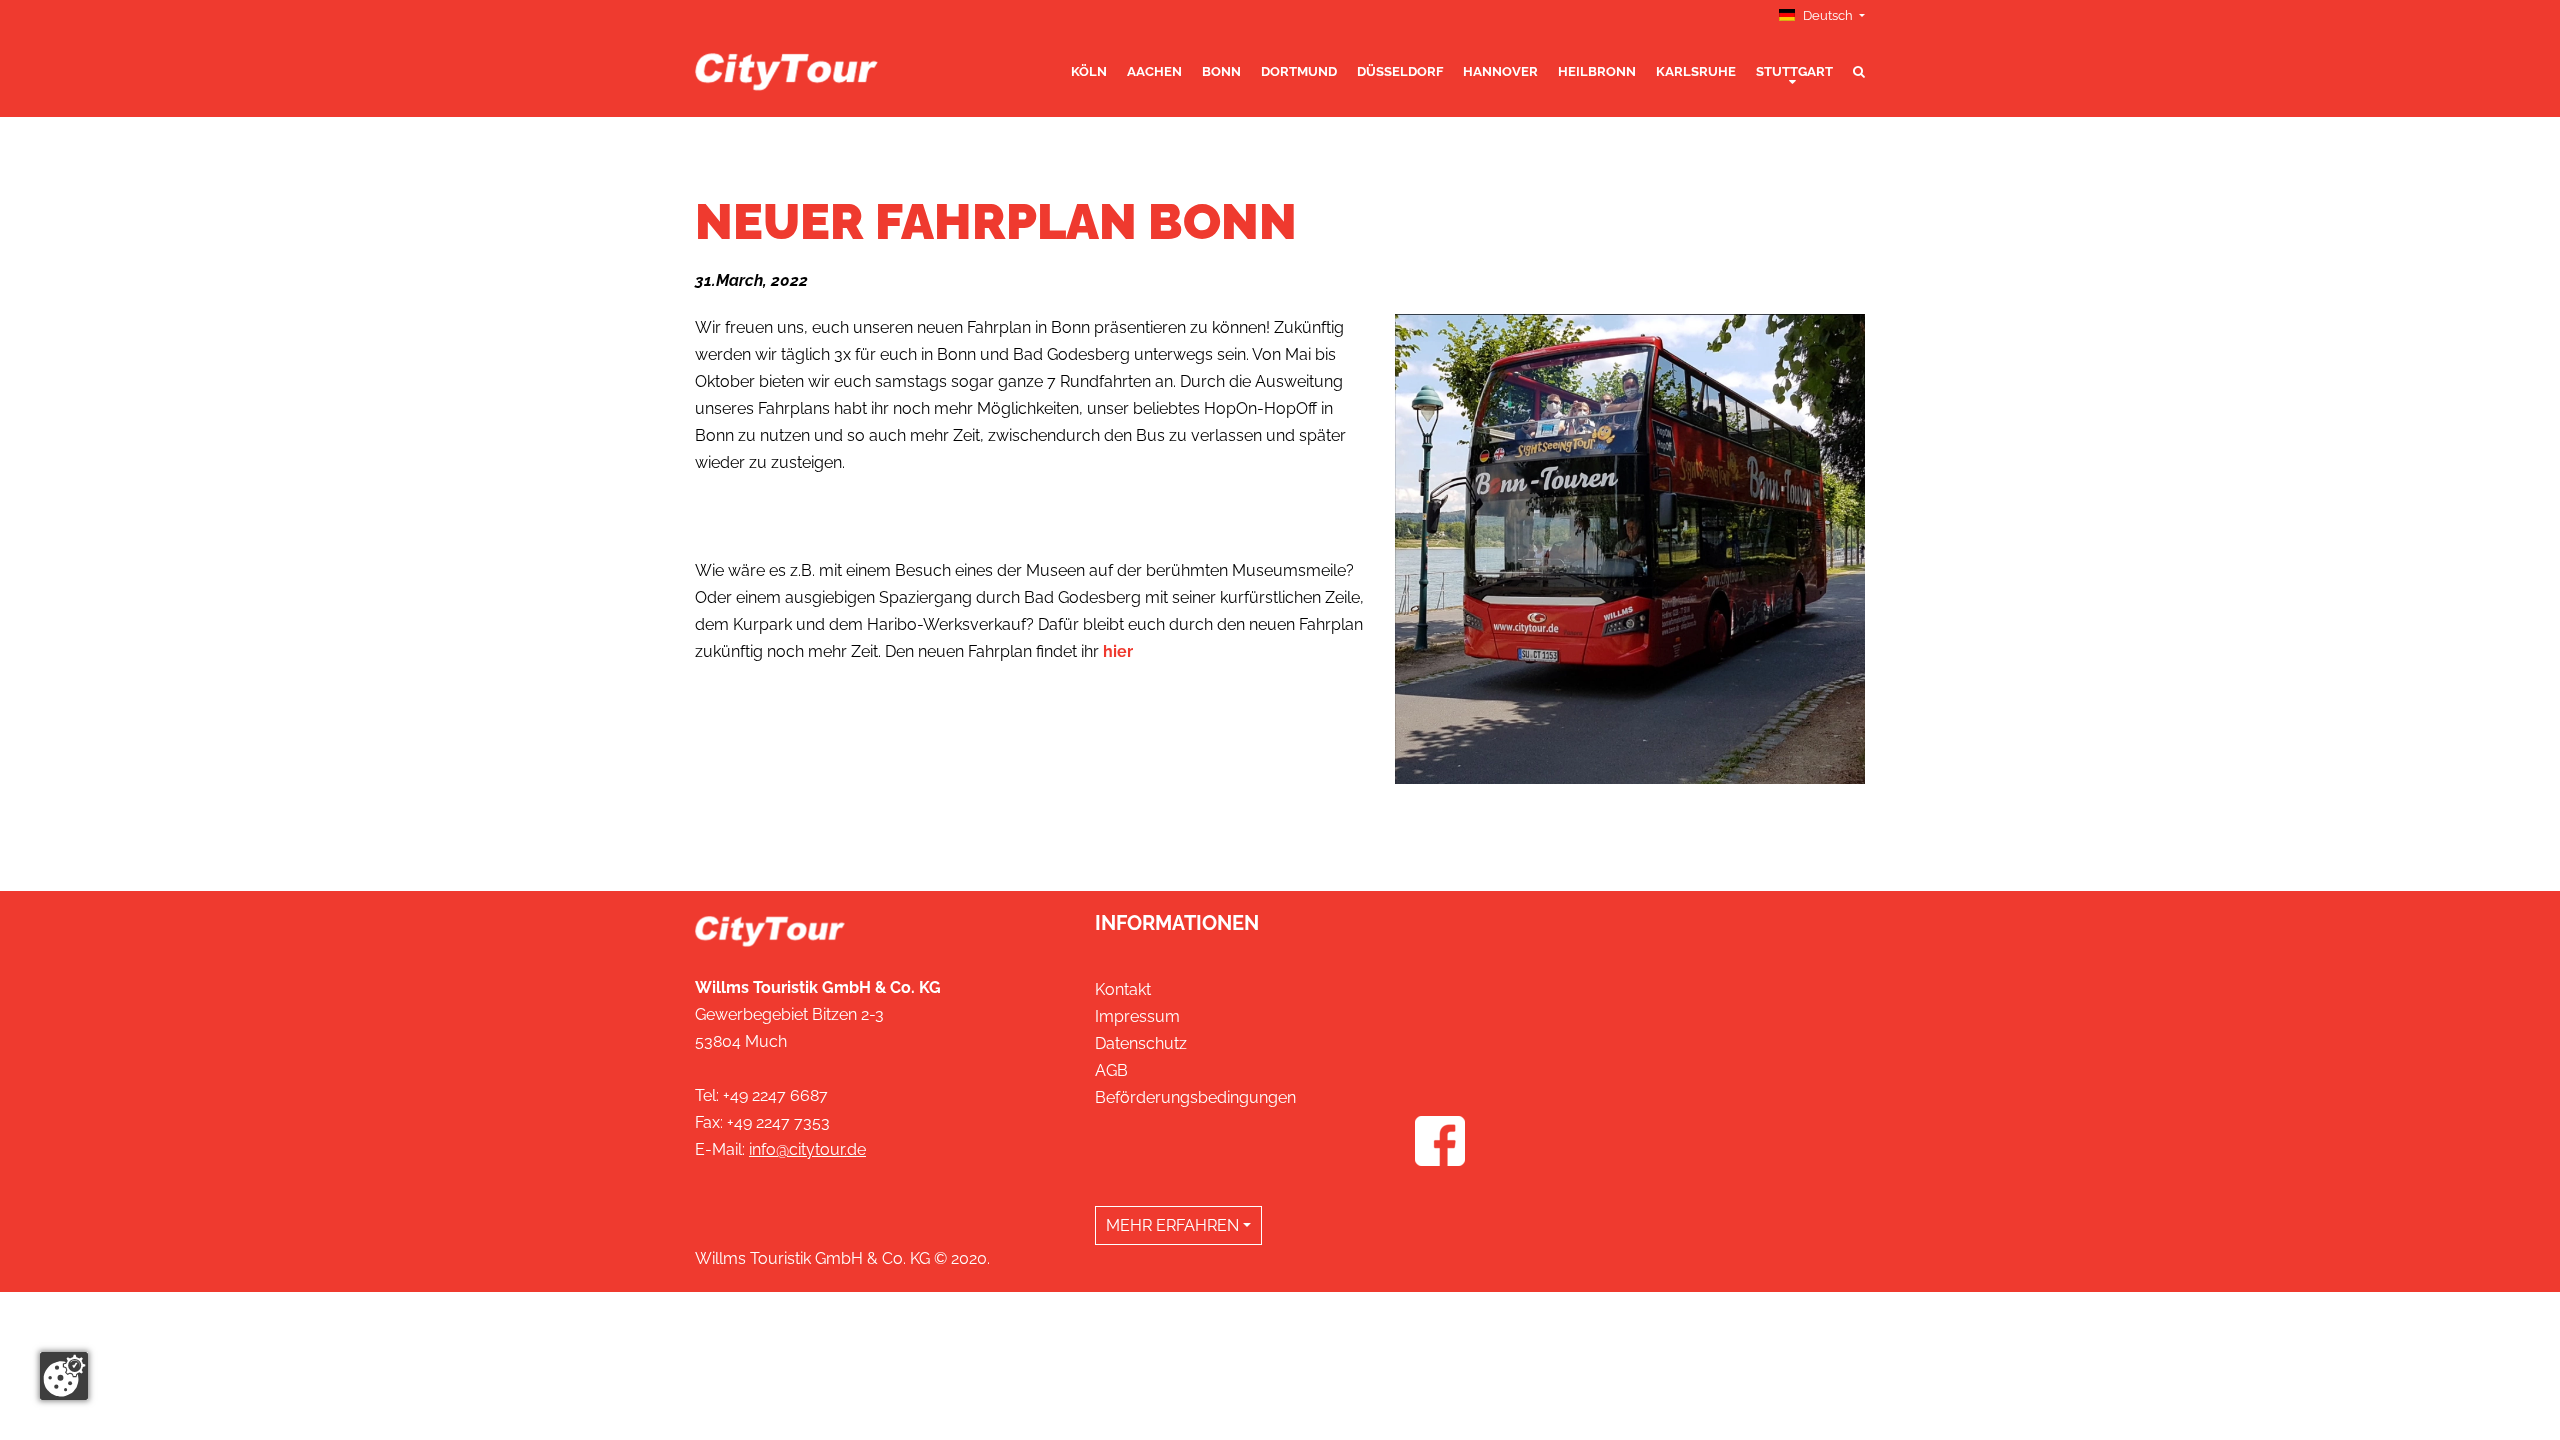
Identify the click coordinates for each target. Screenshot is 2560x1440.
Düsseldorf (1400, 71)
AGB (1111, 1070)
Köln (1089, 71)
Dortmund (1299, 71)
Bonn (1221, 71)
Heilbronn (1597, 71)
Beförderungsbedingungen (1195, 1097)
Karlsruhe (1696, 71)
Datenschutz (1141, 1043)
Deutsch (1828, 15)
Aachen (1154, 71)
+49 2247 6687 (775, 1095)
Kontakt (1123, 989)
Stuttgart (1794, 71)
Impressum (1137, 1016)
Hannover (1500, 71)
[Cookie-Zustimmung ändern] (64, 1376)
